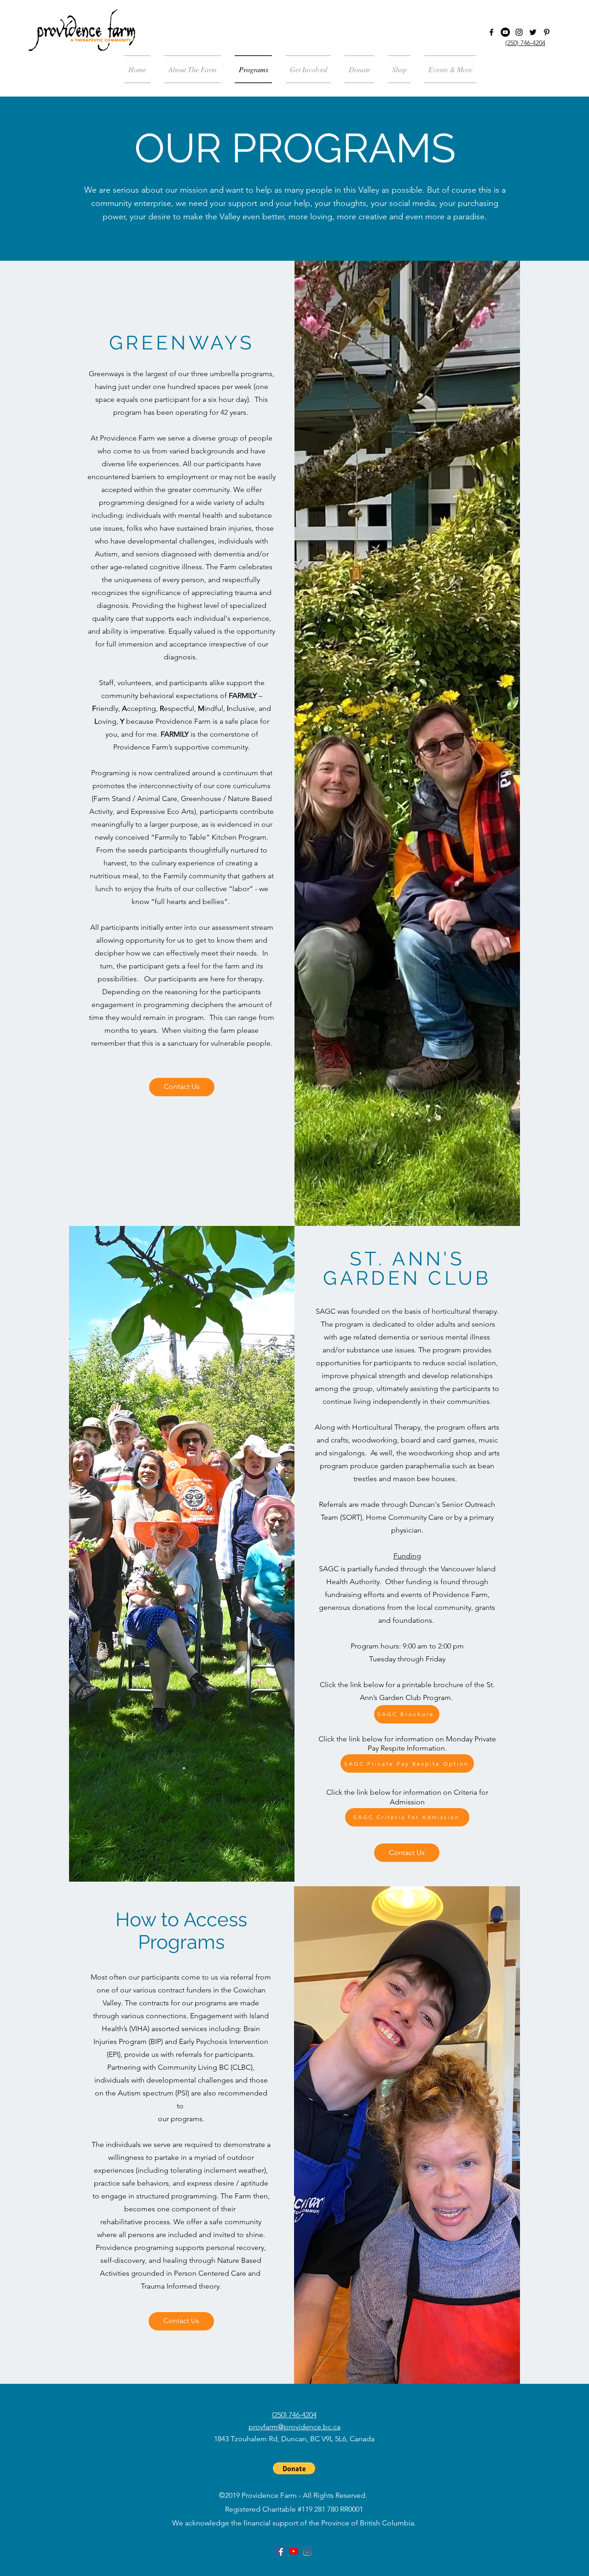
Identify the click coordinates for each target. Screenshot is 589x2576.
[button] (447, 69)
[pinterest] (547, 32)
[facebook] (491, 32)
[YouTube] (505, 32)
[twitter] (533, 32)
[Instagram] (519, 32)
